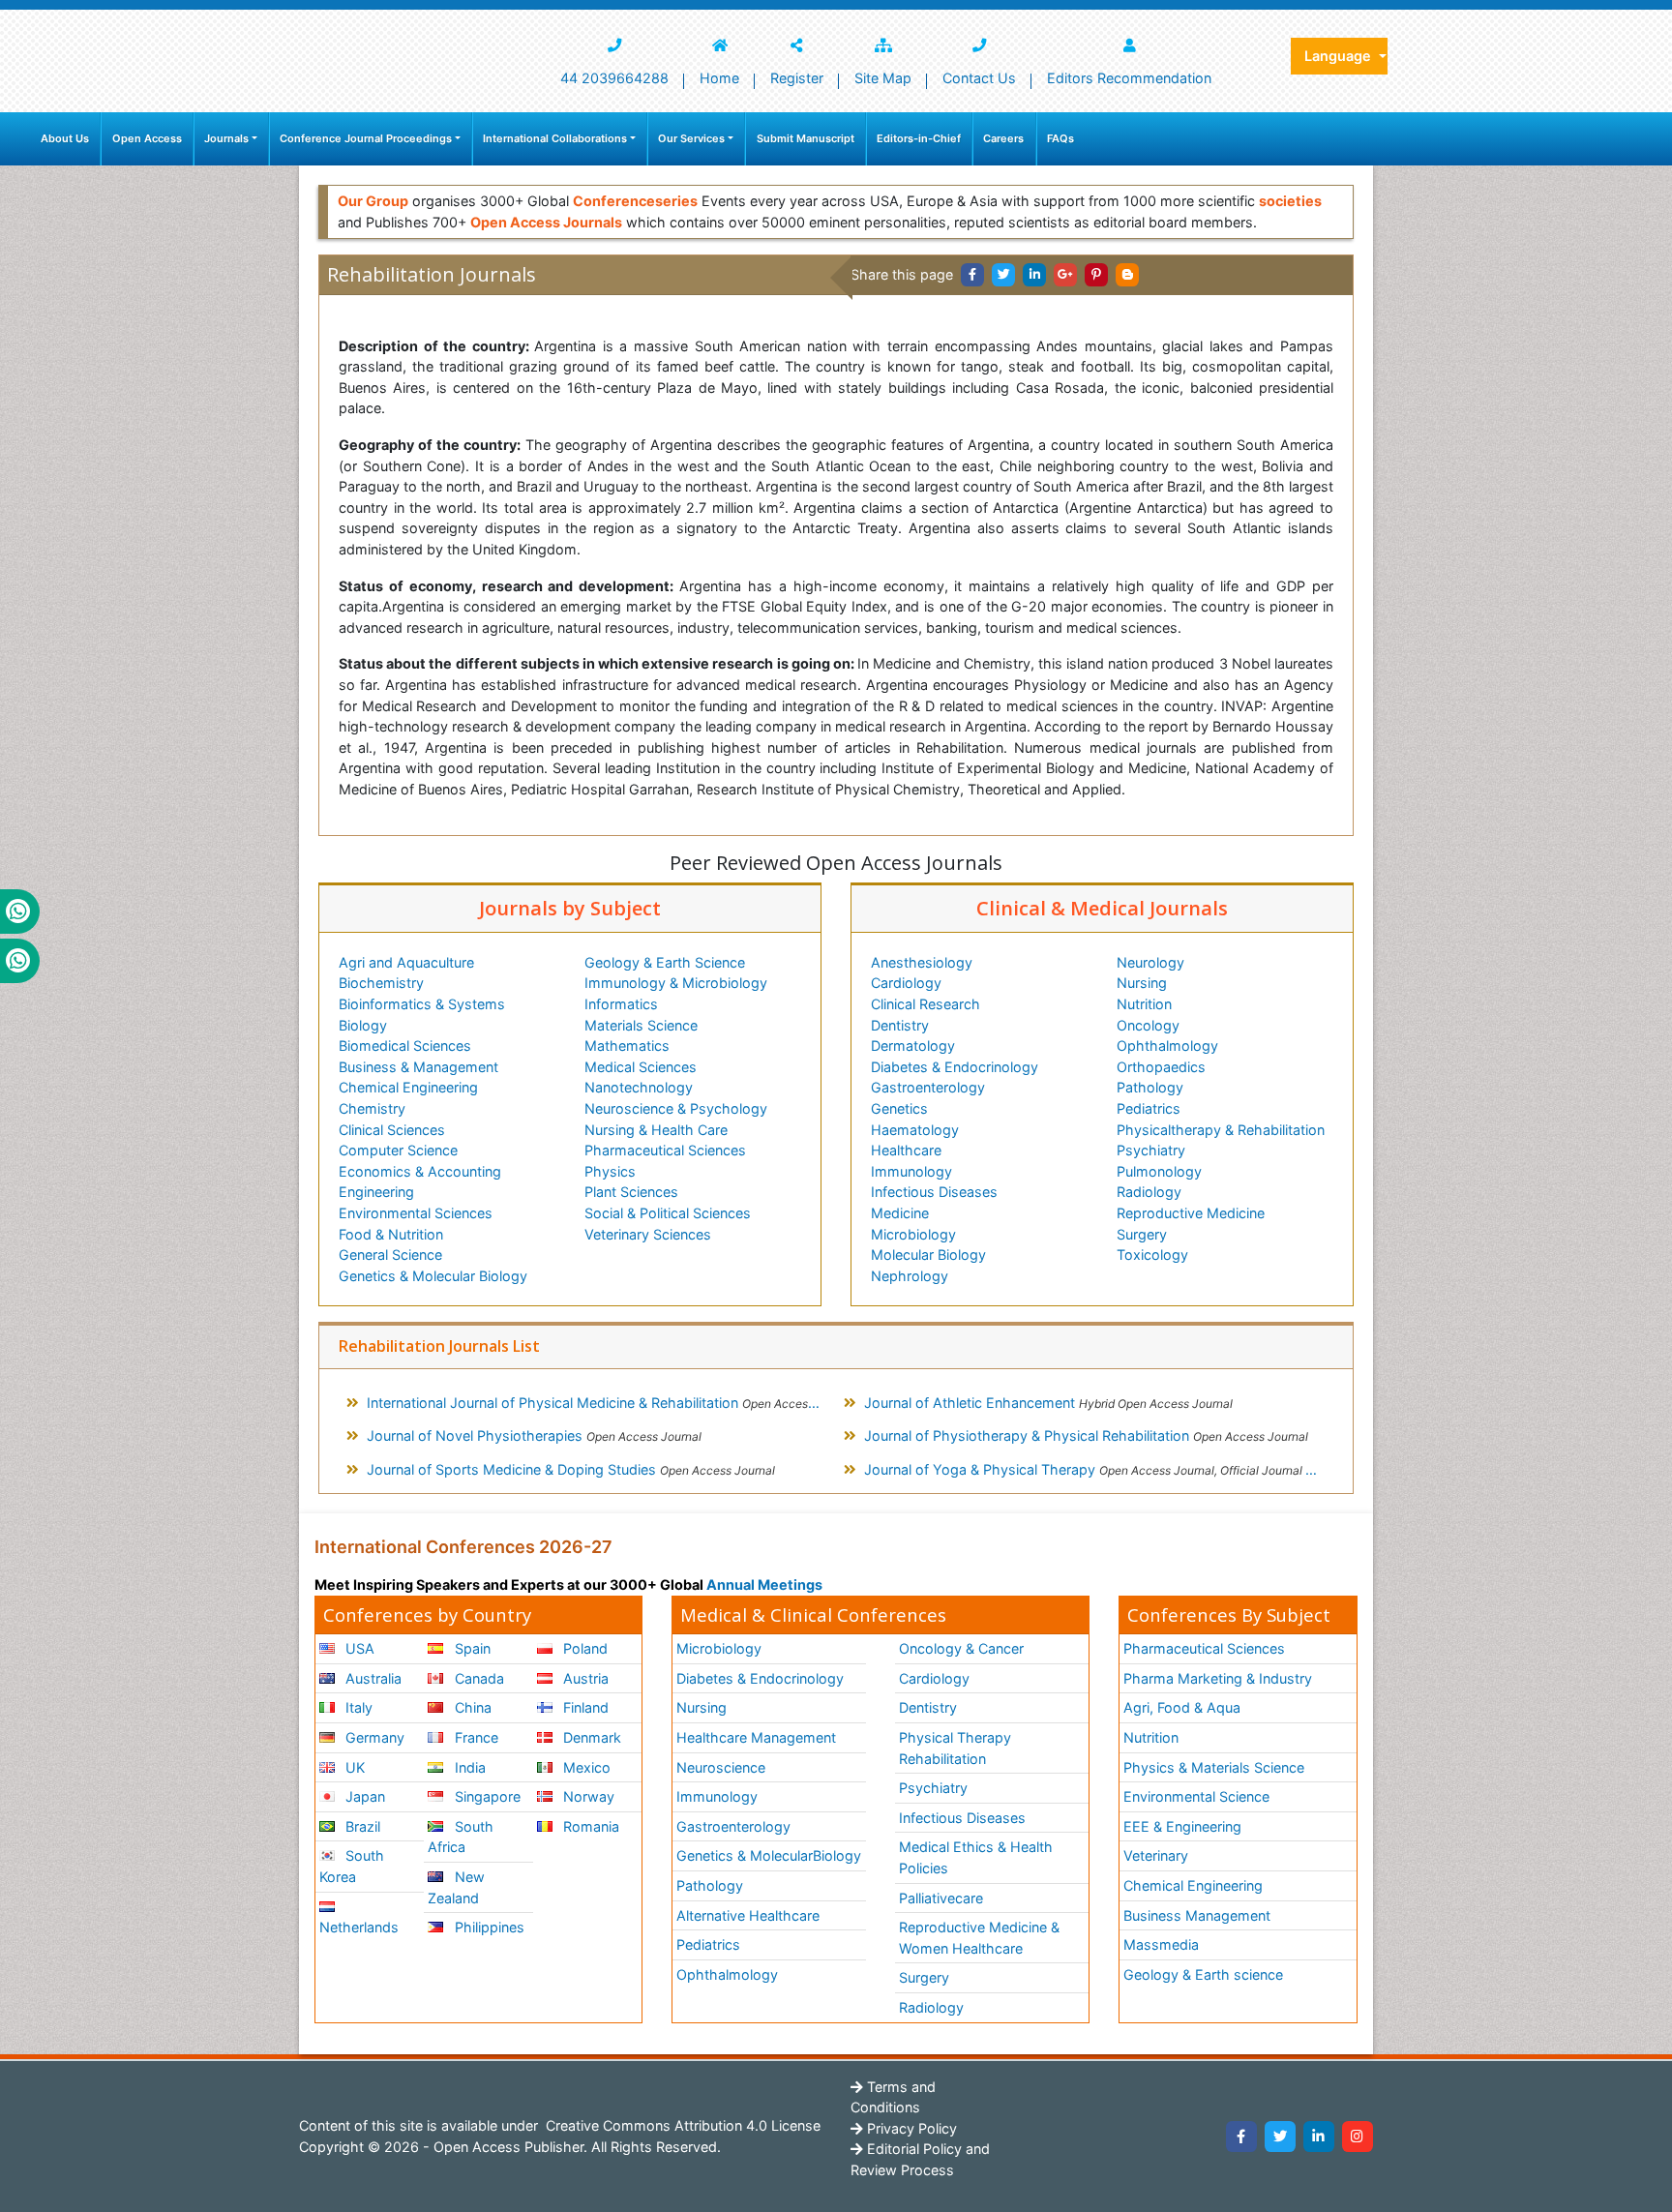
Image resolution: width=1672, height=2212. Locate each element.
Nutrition (1144, 1004)
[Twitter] (1280, 2137)
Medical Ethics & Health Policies (976, 1857)
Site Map (883, 78)
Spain (471, 1648)
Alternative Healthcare (748, 1915)
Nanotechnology (639, 1087)
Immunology (911, 1171)
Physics (610, 1171)
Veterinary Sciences (648, 1234)
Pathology (1150, 1087)
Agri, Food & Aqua (1182, 1707)
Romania (589, 1826)
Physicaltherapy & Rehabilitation (1221, 1130)
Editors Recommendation (1129, 78)
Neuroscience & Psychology (676, 1108)
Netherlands (359, 1927)
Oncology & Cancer (961, 1648)
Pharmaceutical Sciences (665, 1150)
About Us (65, 138)
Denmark (590, 1737)
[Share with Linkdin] (1034, 275)
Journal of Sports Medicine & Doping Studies (571, 1469)
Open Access (147, 138)
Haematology (915, 1130)
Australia (372, 1678)
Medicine (900, 1213)
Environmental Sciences (416, 1213)
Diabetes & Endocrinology (955, 1067)
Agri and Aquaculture (406, 962)
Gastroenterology (928, 1087)
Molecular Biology (928, 1255)
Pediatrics (1149, 1108)
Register (797, 78)
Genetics (899, 1108)
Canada (478, 1678)
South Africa (460, 1837)
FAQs (1060, 138)
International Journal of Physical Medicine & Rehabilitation (601, 1403)
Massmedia (1161, 1944)
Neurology (1150, 962)
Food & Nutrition (391, 1234)
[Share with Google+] (1065, 275)
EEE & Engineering (1182, 1826)
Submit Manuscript (806, 138)
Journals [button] (226, 138)
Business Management (1197, 1915)
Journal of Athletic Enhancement (1048, 1403)
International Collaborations (555, 138)
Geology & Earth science (1203, 1974)
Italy (357, 1707)
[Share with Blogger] (1127, 275)
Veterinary (1156, 1855)
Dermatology (913, 1046)
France (475, 1737)
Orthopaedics (1161, 1067)
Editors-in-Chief (919, 138)
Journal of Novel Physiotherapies (534, 1435)
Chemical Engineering (408, 1087)
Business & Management (418, 1067)
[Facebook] (1241, 2137)
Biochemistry (381, 983)
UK (353, 1767)
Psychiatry (1151, 1150)
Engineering (376, 1192)
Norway (587, 1796)
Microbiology (913, 1234)
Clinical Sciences (392, 1130)
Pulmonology (1159, 1171)
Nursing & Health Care (656, 1130)
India (468, 1767)
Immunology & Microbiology (676, 983)
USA (358, 1648)
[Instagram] (1358, 2137)
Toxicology (1152, 1255)
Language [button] (1340, 56)
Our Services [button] (691, 138)
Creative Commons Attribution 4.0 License (681, 2125)
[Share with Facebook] (972, 275)
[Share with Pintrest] (1096, 275)
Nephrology (910, 1276)
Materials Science (641, 1025)
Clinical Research (926, 1004)
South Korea (352, 1866)
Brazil (361, 1826)
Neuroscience (721, 1767)
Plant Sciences (631, 1192)
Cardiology (906, 983)
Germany (373, 1737)
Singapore (486, 1796)
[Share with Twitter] (1003, 275)
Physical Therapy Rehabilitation (955, 1748)
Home (719, 78)
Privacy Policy (910, 2128)
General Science (390, 1255)
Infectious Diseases (934, 1192)
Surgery (1142, 1234)
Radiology (1149, 1192)
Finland (584, 1707)
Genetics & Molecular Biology (433, 1276)
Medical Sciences (641, 1067)
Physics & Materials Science (1214, 1767)
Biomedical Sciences (405, 1046)
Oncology (1148, 1025)
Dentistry (900, 1025)
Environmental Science (1196, 1796)
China (471, 1707)
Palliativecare (941, 1898)
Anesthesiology (922, 962)
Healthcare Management (756, 1737)
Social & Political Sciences (668, 1213)
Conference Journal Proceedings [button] (366, 138)
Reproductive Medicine (1191, 1213)
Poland (583, 1648)
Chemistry (372, 1108)
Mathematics (627, 1046)
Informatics (621, 1004)
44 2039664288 (614, 78)
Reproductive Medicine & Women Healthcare (979, 1938)
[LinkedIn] (1319, 2137)
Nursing (1142, 983)
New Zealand (456, 1887)
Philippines (488, 1927)
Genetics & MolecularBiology (769, 1855)
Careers (1003, 138)
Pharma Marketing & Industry (1218, 1678)
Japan (363, 1796)
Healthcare (906, 1150)
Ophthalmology (1167, 1046)
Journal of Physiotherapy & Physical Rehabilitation (1086, 1435)
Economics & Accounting (420, 1171)
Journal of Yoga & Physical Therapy (1099, 1469)
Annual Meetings (764, 1584)
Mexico (585, 1767)
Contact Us (979, 78)
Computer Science (398, 1150)
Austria (584, 1678)
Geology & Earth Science (665, 962)
